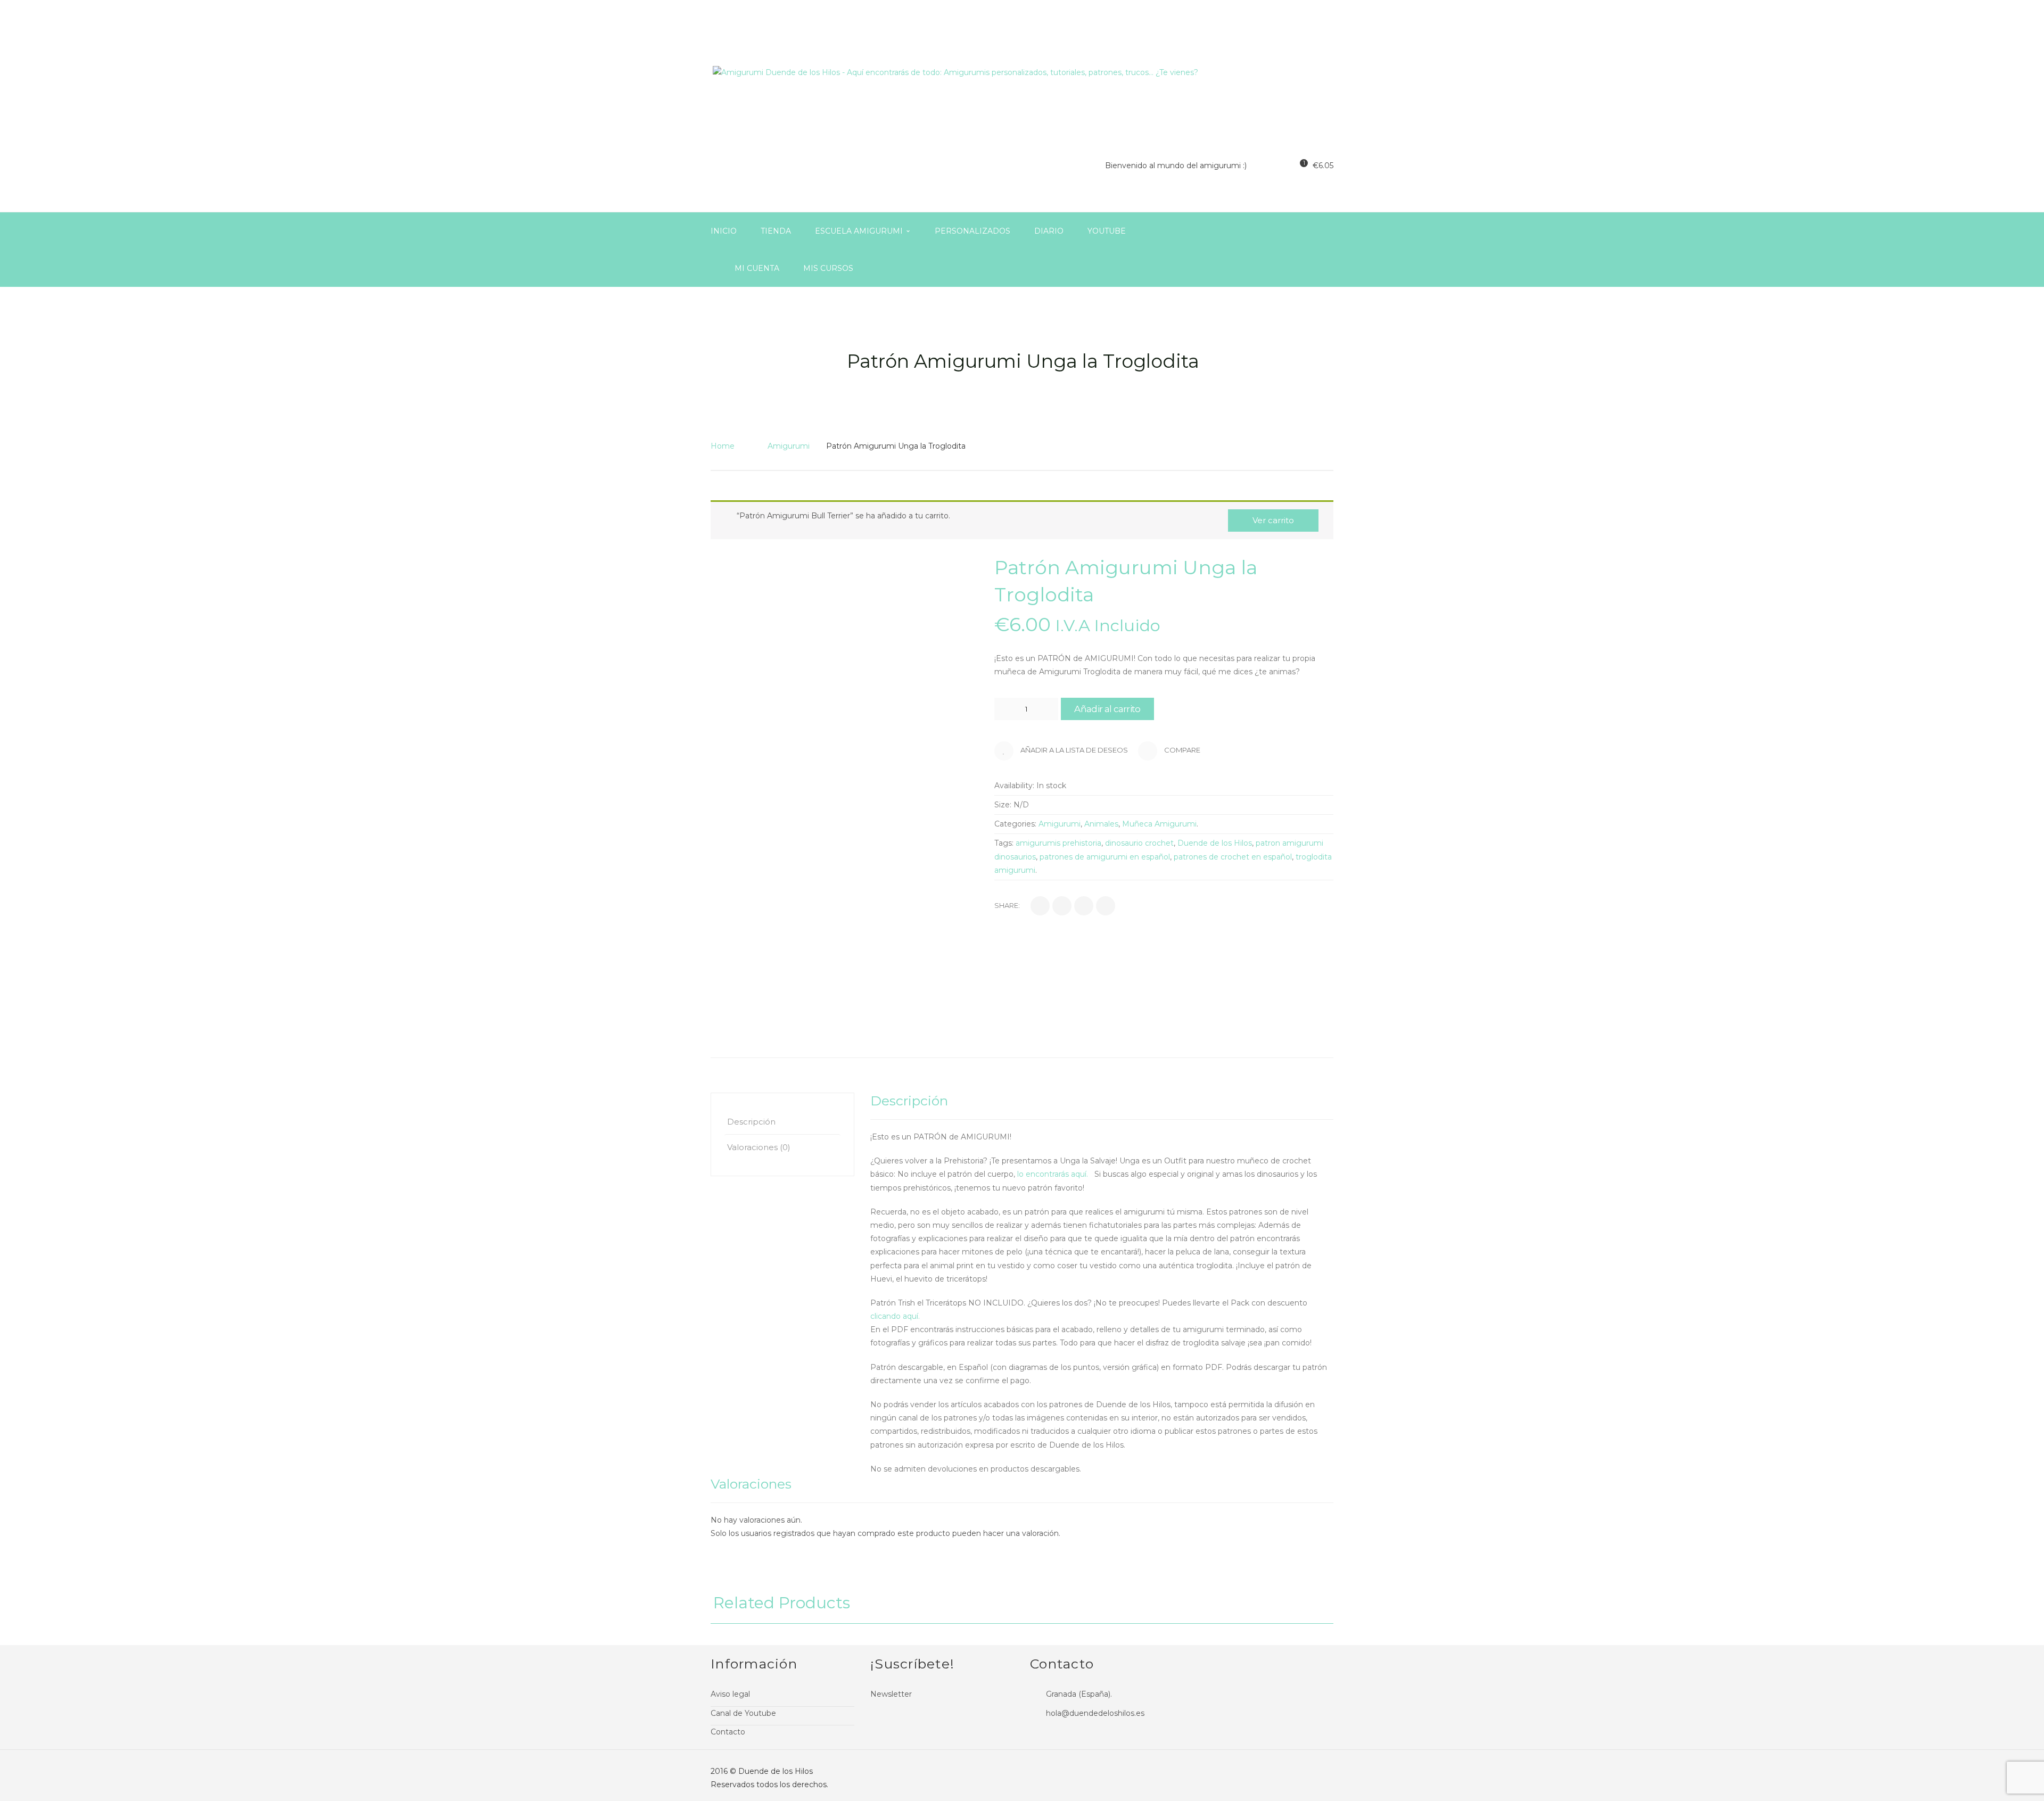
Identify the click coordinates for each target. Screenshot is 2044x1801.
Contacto (728, 1732)
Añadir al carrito (1107, 709)
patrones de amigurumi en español (1105, 857)
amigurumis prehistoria (1058, 843)
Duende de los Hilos (1215, 843)
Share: (1007, 905)
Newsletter (891, 1694)
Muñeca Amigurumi (1159, 824)
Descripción (751, 1122)
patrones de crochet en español (1233, 857)
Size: (1003, 805)
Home (723, 446)
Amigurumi (789, 446)
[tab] (782, 1122)
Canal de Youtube (743, 1713)
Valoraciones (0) (759, 1147)
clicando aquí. (896, 1316)
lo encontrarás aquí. (1055, 1174)
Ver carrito (1273, 520)
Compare (1181, 750)
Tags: (1004, 843)
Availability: (1014, 786)
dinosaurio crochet (1139, 843)
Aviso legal (730, 1694)
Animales (1101, 824)
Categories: (1015, 824)
